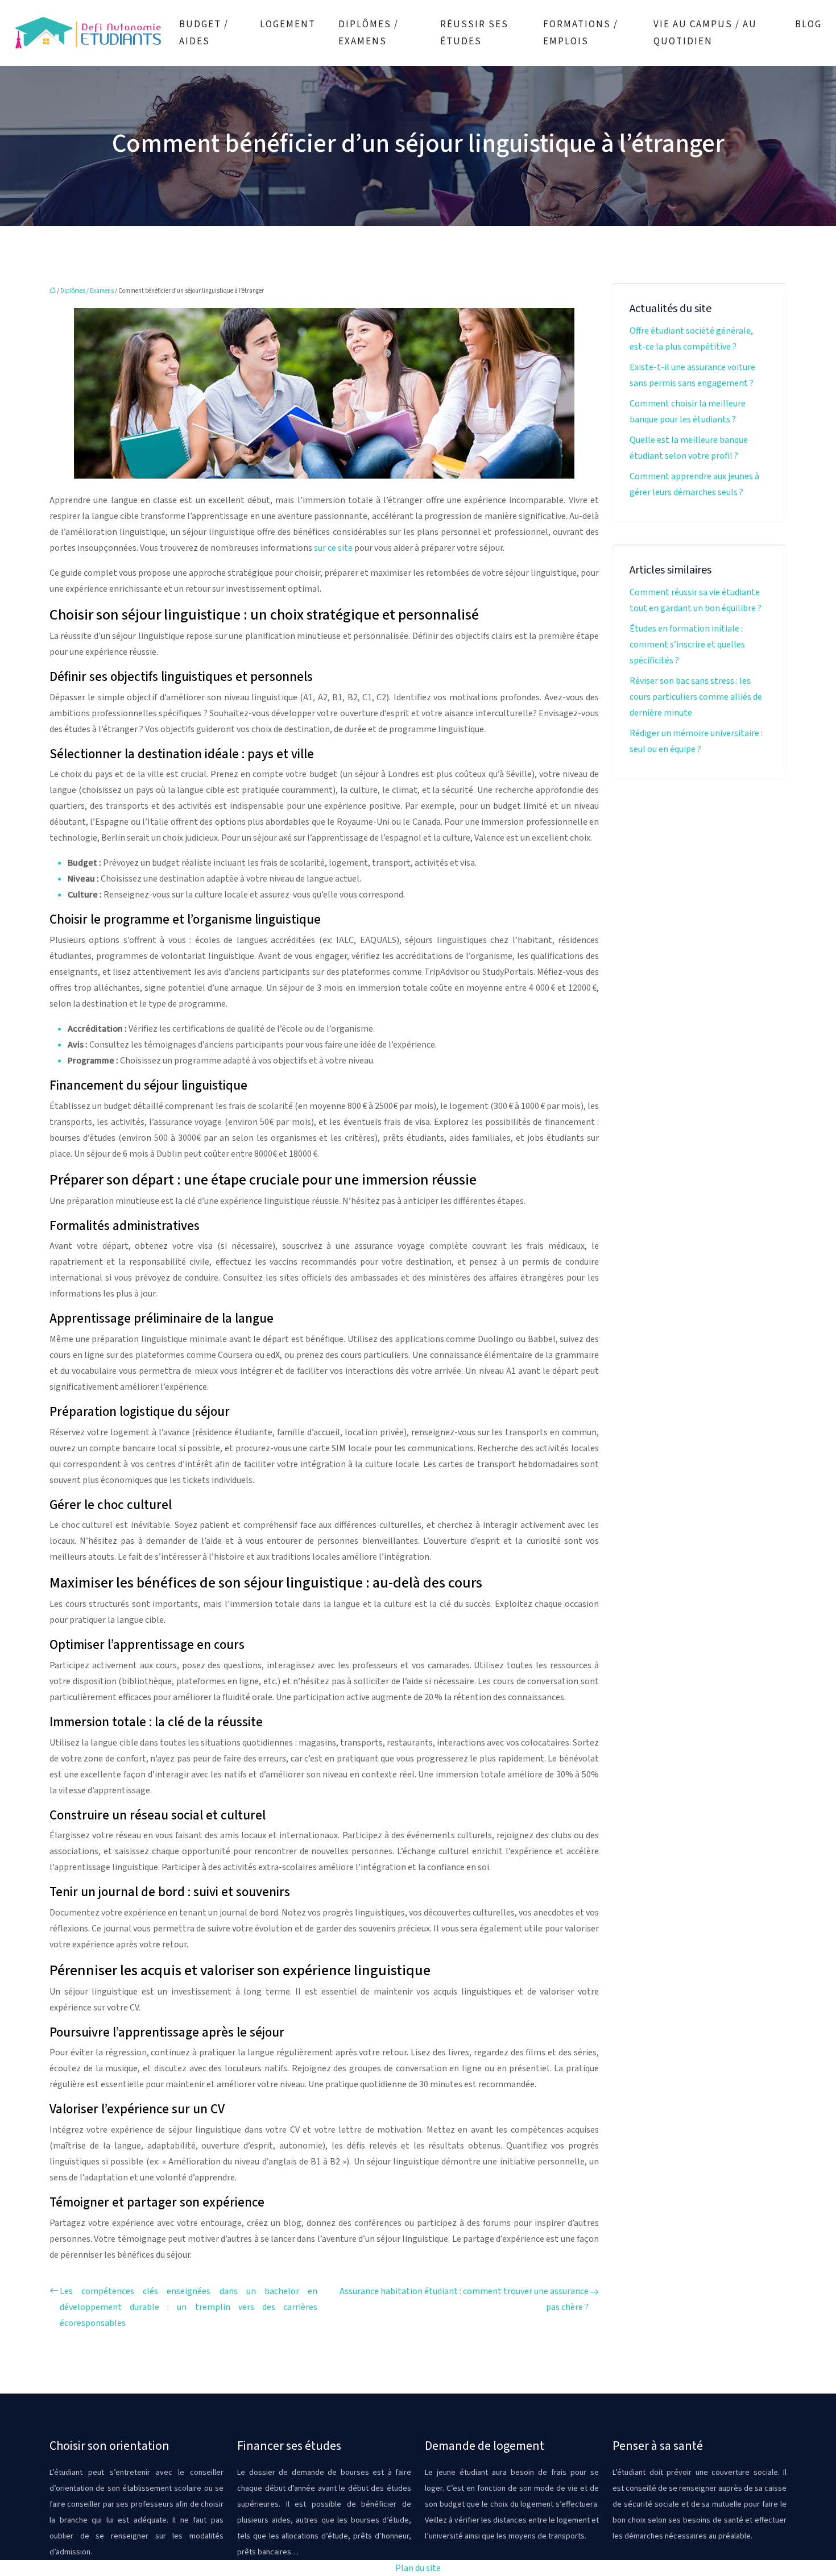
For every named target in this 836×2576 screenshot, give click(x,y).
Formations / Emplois (581, 33)
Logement (288, 24)
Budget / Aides (204, 33)
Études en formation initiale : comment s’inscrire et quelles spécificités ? (687, 645)
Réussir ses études (474, 33)
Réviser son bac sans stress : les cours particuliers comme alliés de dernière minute (696, 697)
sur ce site (333, 548)
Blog (808, 24)
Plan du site (418, 2568)
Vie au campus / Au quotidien (705, 33)
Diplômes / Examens (369, 33)
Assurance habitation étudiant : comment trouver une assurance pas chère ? (464, 2299)
